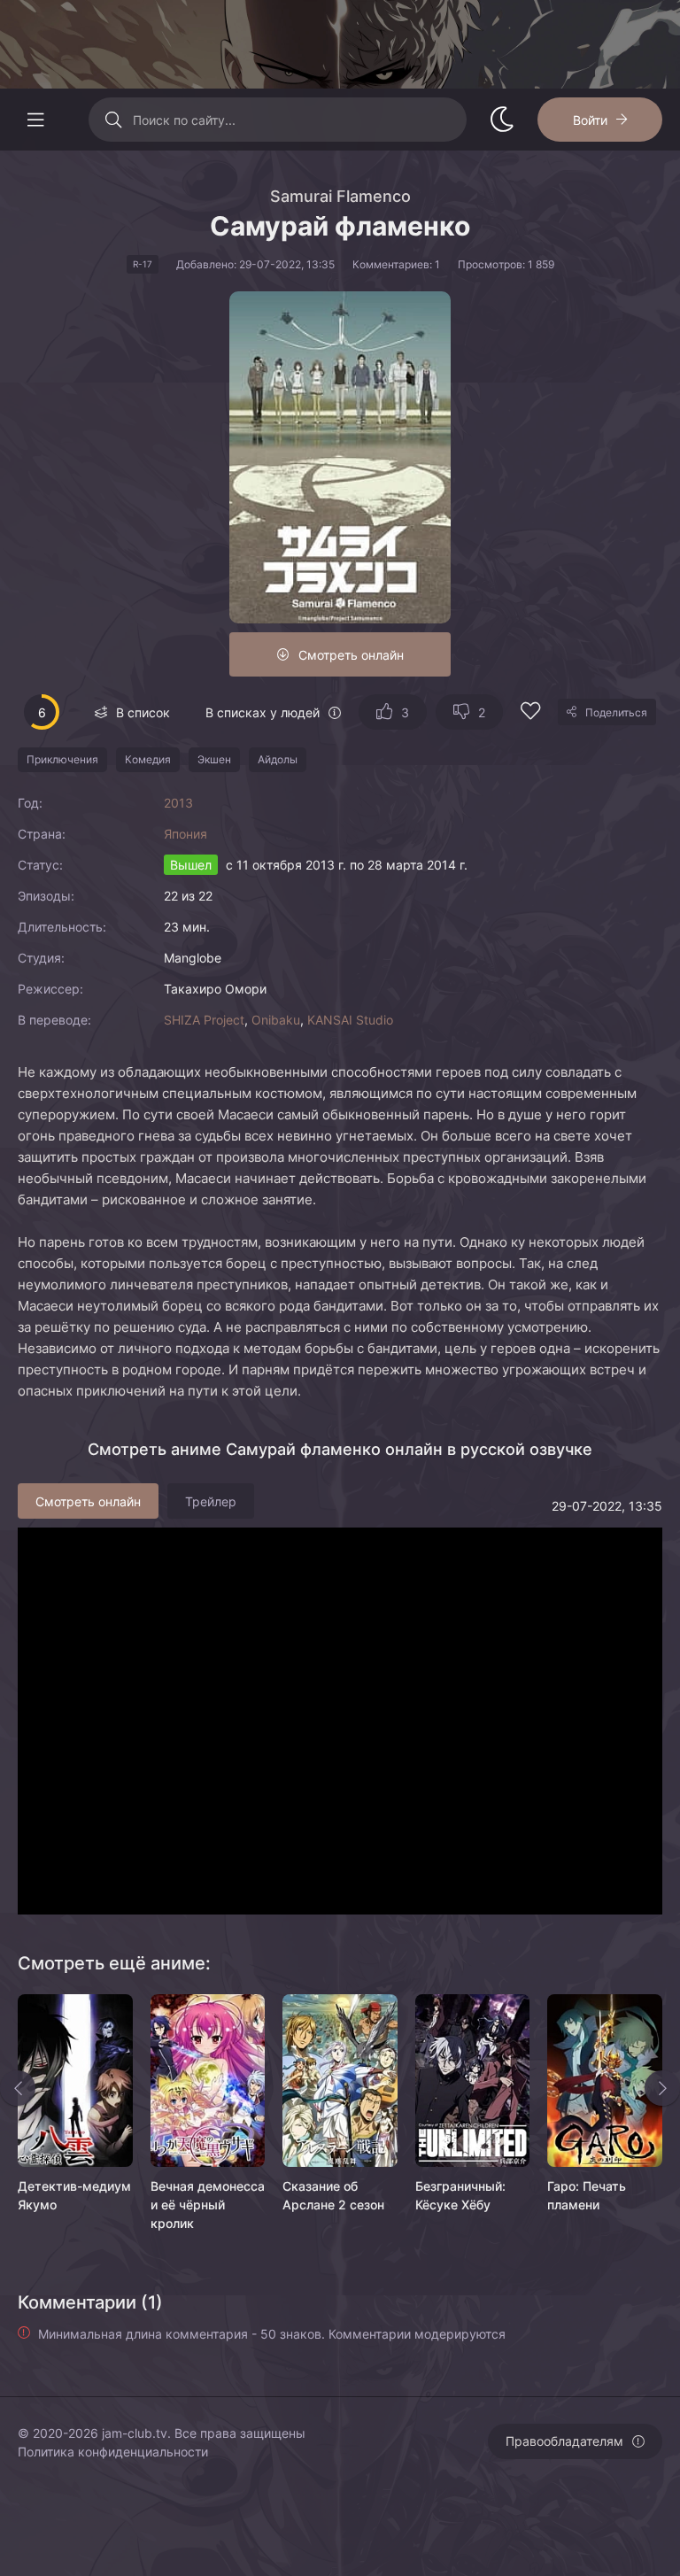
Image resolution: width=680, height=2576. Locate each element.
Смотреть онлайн (351, 655)
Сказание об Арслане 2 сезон (333, 2195)
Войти (590, 120)
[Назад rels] (18, 2088)
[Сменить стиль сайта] (502, 120)
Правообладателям (564, 2441)
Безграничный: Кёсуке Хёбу (460, 2195)
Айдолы (278, 759)
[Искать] (113, 120)
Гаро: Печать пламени (587, 2195)
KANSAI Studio (350, 1020)
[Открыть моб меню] (35, 120)
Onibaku (276, 1020)
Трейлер (211, 1501)
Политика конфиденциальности (113, 2452)
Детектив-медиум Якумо (74, 2195)
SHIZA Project (204, 1020)
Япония (185, 834)
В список (143, 712)
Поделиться (616, 712)
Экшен (214, 759)
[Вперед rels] (662, 2088)
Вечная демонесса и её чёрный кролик (208, 2205)
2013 (178, 803)
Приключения (62, 759)
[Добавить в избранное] (530, 713)
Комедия (148, 759)
